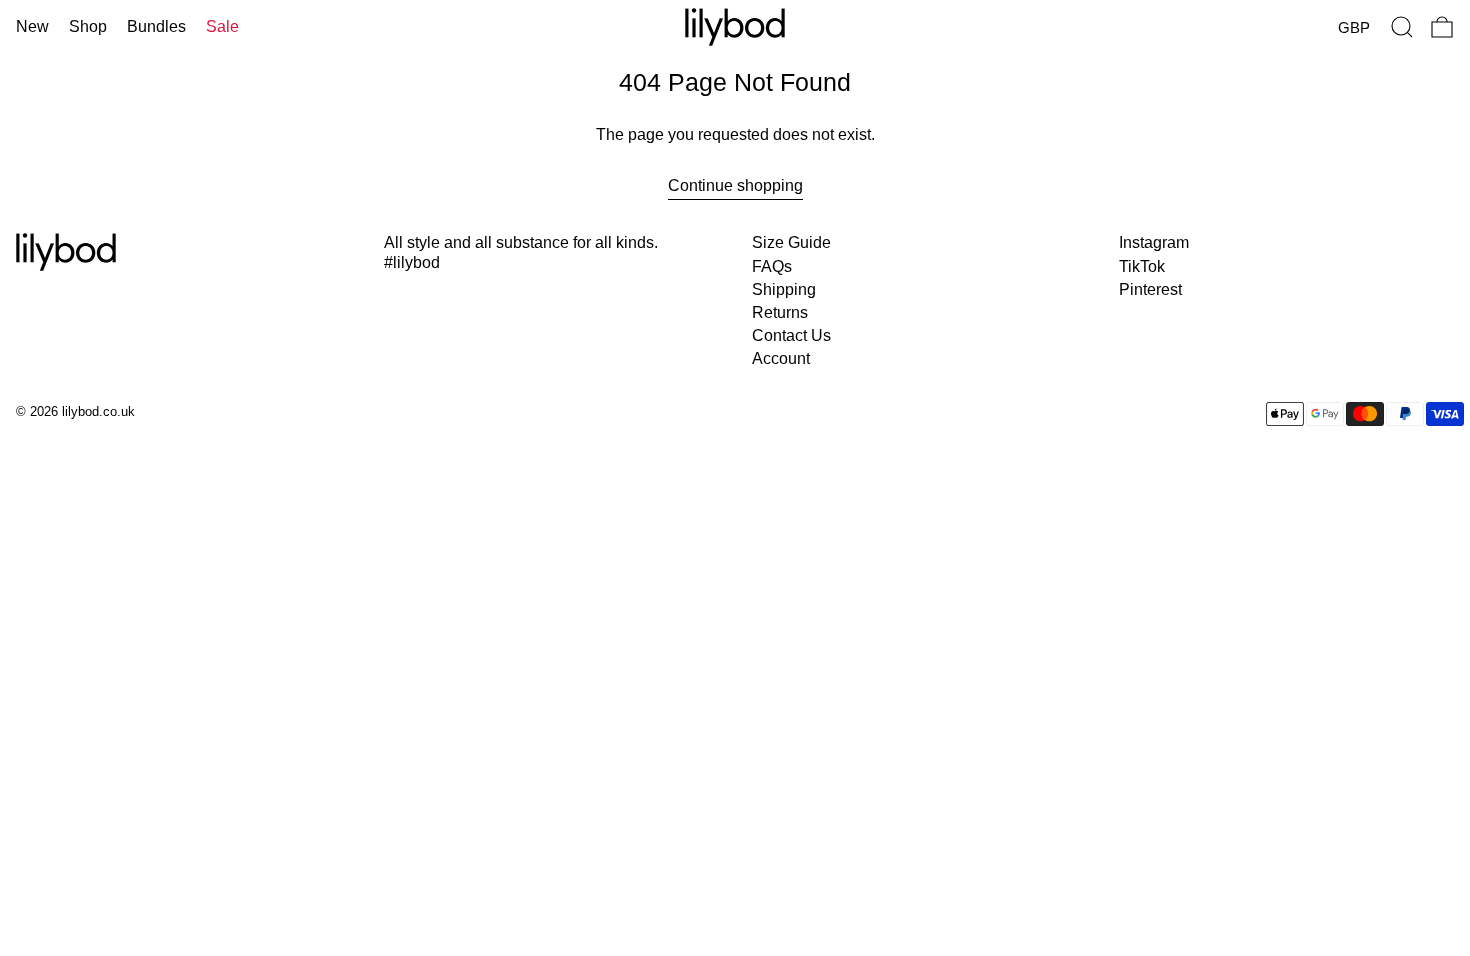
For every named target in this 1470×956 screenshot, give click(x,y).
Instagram (1154, 242)
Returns (780, 312)
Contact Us (791, 335)
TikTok (1142, 266)
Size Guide (791, 242)
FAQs (772, 266)
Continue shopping (735, 185)
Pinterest (1150, 289)
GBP (1354, 27)
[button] (1402, 27)
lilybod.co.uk (98, 411)
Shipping (784, 289)
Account (781, 358)
